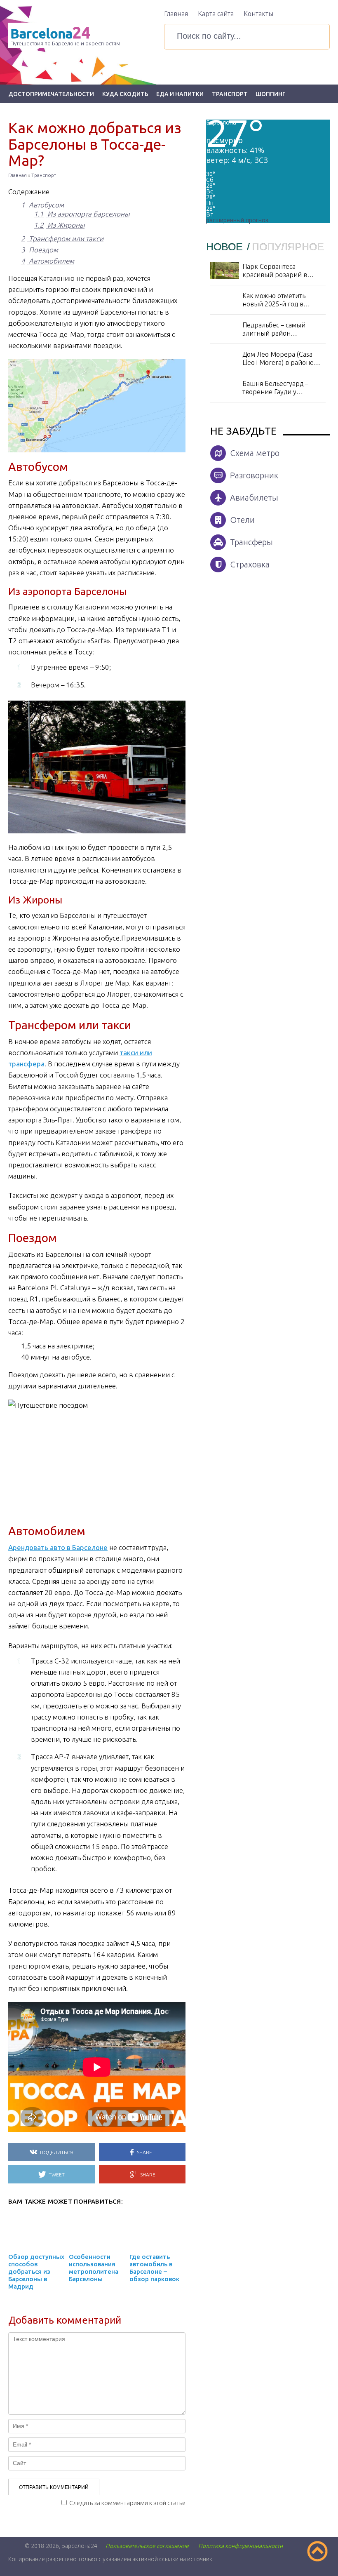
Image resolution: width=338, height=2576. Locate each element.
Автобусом (42, 205)
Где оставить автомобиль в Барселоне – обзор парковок (154, 2268)
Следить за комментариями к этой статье (127, 2503)
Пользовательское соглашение (147, 2546)
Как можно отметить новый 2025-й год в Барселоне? (274, 300)
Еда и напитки (180, 94)
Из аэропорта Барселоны (82, 214)
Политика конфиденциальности (241, 2546)
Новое (226, 247)
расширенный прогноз (237, 220)
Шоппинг (271, 94)
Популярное (288, 247)
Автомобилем (48, 261)
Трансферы (251, 542)
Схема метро (255, 453)
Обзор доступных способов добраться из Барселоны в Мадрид (36, 2271)
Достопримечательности (51, 94)
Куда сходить (125, 94)
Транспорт (230, 94)
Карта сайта (216, 14)
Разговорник (254, 475)
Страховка (250, 564)
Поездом (40, 250)
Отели (242, 520)
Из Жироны (59, 225)
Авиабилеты (254, 498)
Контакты (258, 14)
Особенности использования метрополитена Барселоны (94, 2268)
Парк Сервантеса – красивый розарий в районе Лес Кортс (275, 271)
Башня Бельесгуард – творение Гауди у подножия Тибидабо (275, 388)
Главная (176, 14)
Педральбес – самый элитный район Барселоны (274, 329)
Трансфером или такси (62, 239)
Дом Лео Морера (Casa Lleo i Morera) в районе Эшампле (278, 359)
